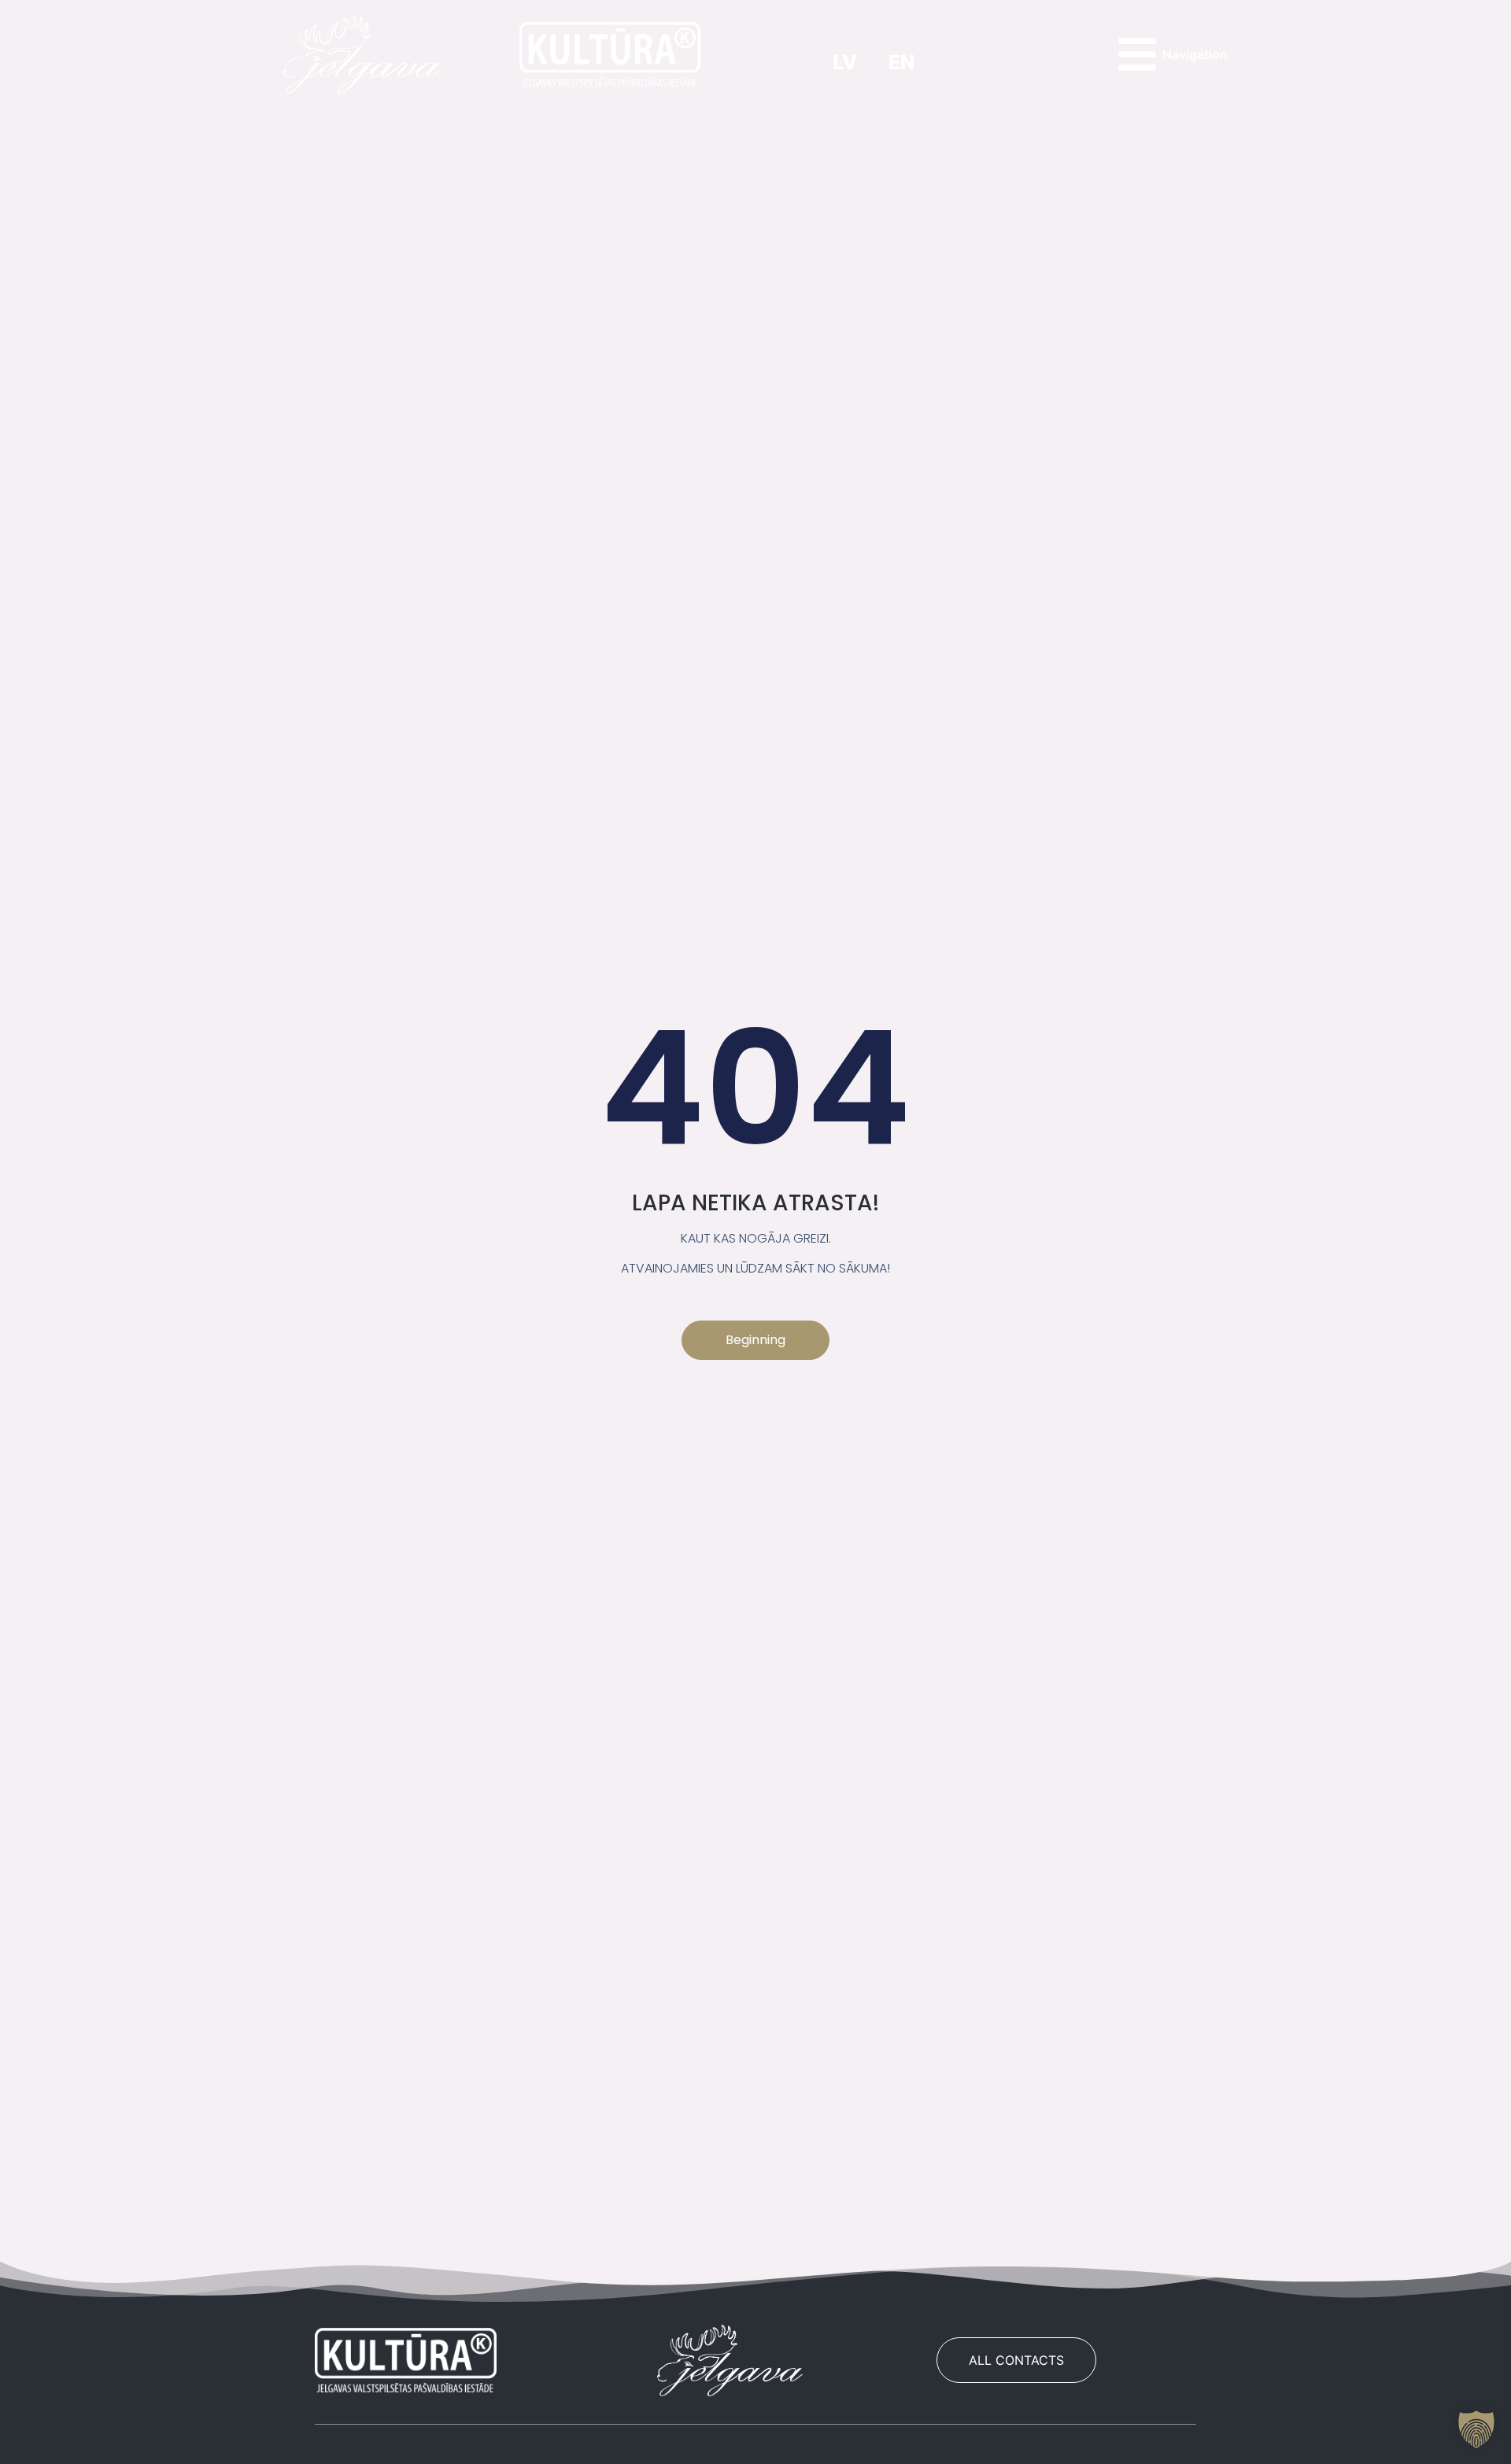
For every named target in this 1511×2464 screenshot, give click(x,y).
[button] (1476, 2429)
